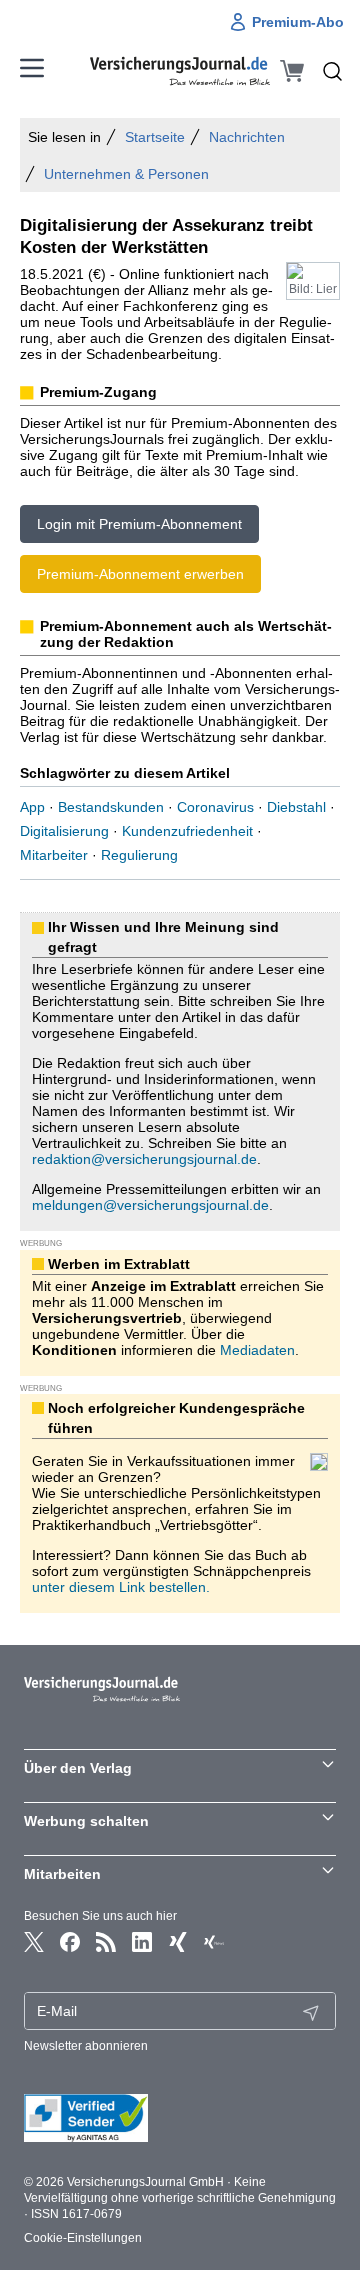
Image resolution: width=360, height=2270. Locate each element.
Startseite (155, 137)
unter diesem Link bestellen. (121, 1587)
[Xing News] (214, 1942)
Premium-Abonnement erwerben (140, 574)
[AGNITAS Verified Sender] (180, 2118)
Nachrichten (247, 137)
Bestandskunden (111, 807)
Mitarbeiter (54, 855)
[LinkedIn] (142, 1942)
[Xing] (178, 1942)
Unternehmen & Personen (126, 174)
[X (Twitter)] (34, 1942)
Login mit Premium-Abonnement (139, 524)
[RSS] (106, 1942)
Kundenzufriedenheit (187, 831)
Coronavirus (215, 807)
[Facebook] (70, 1942)
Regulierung (139, 855)
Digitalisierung (64, 831)
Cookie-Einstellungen (83, 2238)
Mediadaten (257, 1350)
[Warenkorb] (292, 71)
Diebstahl (296, 807)
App (32, 807)
